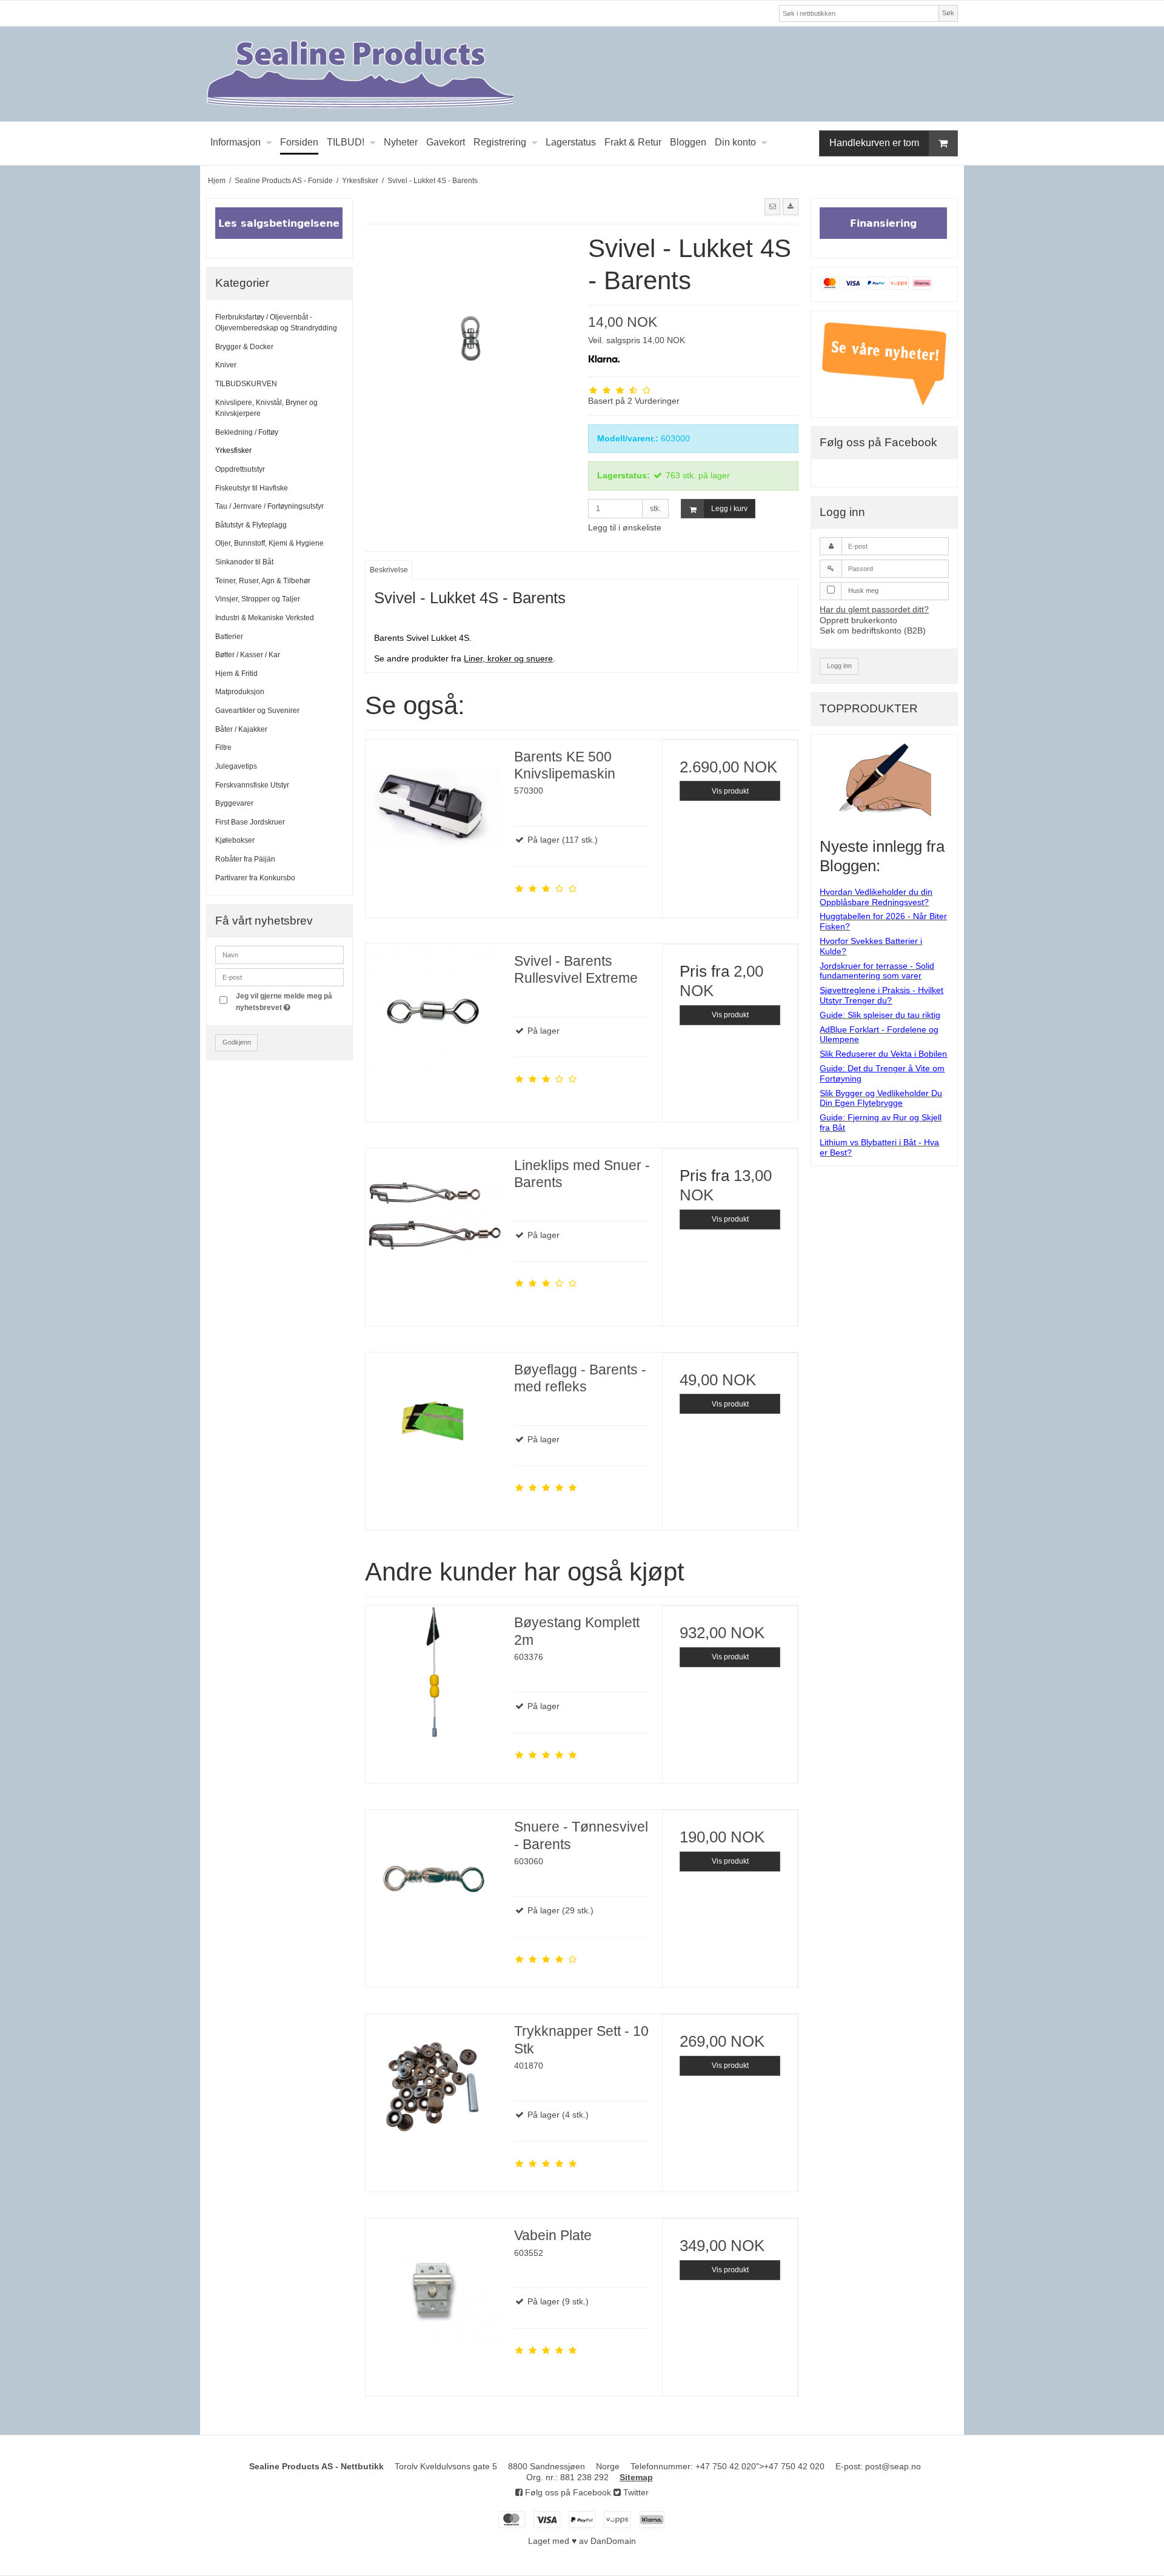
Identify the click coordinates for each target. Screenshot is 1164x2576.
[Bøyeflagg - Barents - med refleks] (433, 1420)
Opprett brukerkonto (858, 620)
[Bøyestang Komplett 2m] (433, 1673)
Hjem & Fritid (236, 674)
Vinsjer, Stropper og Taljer (258, 599)
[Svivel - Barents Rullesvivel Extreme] (433, 1012)
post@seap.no (893, 2466)
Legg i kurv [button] (729, 509)
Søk (948, 13)
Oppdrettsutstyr (240, 469)
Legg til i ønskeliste (625, 527)
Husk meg (863, 590)
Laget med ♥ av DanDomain (582, 2541)
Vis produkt (730, 791)
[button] (772, 207)
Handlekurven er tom (874, 143)
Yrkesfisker (233, 450)
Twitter (635, 2492)
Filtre (223, 748)
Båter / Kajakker (241, 729)
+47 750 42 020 (726, 2466)
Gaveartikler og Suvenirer (257, 711)
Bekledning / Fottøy (247, 432)
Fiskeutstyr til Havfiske (252, 488)
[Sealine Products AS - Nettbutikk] (582, 74)
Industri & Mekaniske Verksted (265, 618)
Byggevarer (234, 803)
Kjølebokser (235, 840)
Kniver (226, 365)
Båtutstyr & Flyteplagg (251, 525)
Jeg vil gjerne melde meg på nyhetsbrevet (289, 1001)
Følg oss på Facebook (567, 2492)
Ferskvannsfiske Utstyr (252, 785)
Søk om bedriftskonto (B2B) (873, 631)
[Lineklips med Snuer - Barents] (433, 1216)
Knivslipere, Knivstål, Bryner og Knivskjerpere (266, 408)
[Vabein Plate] (433, 2286)
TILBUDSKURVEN (246, 384)
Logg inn (839, 666)
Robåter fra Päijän (245, 859)
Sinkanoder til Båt (244, 562)
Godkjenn (237, 1042)
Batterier (229, 637)
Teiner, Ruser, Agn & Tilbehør (263, 581)
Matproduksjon (240, 692)
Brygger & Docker (244, 347)
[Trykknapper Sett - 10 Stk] (433, 2082)
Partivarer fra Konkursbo (255, 878)
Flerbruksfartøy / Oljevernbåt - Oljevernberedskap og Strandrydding (276, 323)
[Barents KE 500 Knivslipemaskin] (433, 808)
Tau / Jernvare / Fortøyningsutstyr (269, 506)
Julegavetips (236, 766)
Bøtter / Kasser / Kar (248, 655)
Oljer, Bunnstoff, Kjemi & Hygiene (269, 543)
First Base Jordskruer (250, 822)
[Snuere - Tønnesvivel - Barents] (433, 1878)
